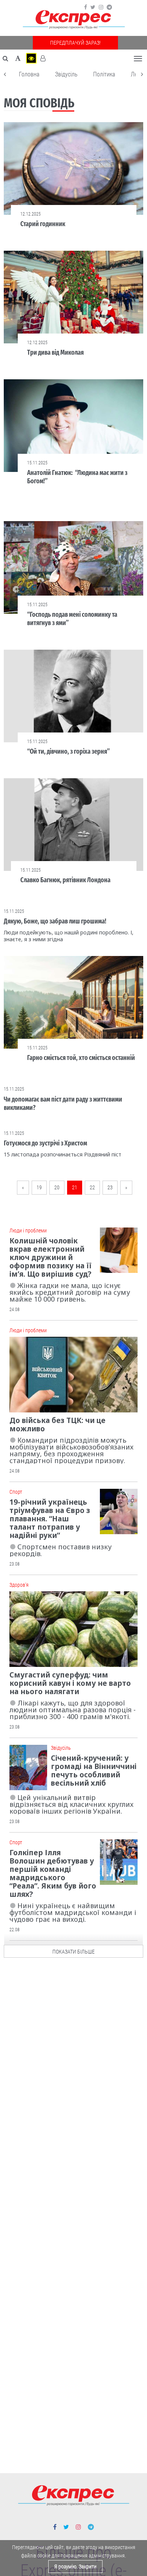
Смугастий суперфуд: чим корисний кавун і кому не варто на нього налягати (70, 1683)
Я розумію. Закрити (75, 2567)
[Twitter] (93, 7)
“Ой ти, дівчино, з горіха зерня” (68, 751)
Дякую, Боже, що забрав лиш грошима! (55, 921)
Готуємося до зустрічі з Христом (45, 1143)
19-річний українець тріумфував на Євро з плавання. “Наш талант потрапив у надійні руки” (50, 1519)
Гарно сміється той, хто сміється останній (81, 1058)
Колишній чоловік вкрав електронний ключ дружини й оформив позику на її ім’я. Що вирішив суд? (51, 1257)
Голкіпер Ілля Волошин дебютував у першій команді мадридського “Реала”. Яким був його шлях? (53, 1873)
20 (57, 1187)
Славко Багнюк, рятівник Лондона (65, 880)
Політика (104, 74)
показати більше (73, 1952)
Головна (29, 74)
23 (110, 1187)
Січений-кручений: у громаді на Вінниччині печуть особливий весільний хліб (94, 1771)
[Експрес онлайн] (73, 20)
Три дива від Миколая (55, 352)
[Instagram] (101, 7)
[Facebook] (86, 7)
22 (92, 1187)
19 (39, 1187)
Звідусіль (66, 74)
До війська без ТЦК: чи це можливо (57, 1425)
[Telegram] (109, 7)
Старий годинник (43, 224)
